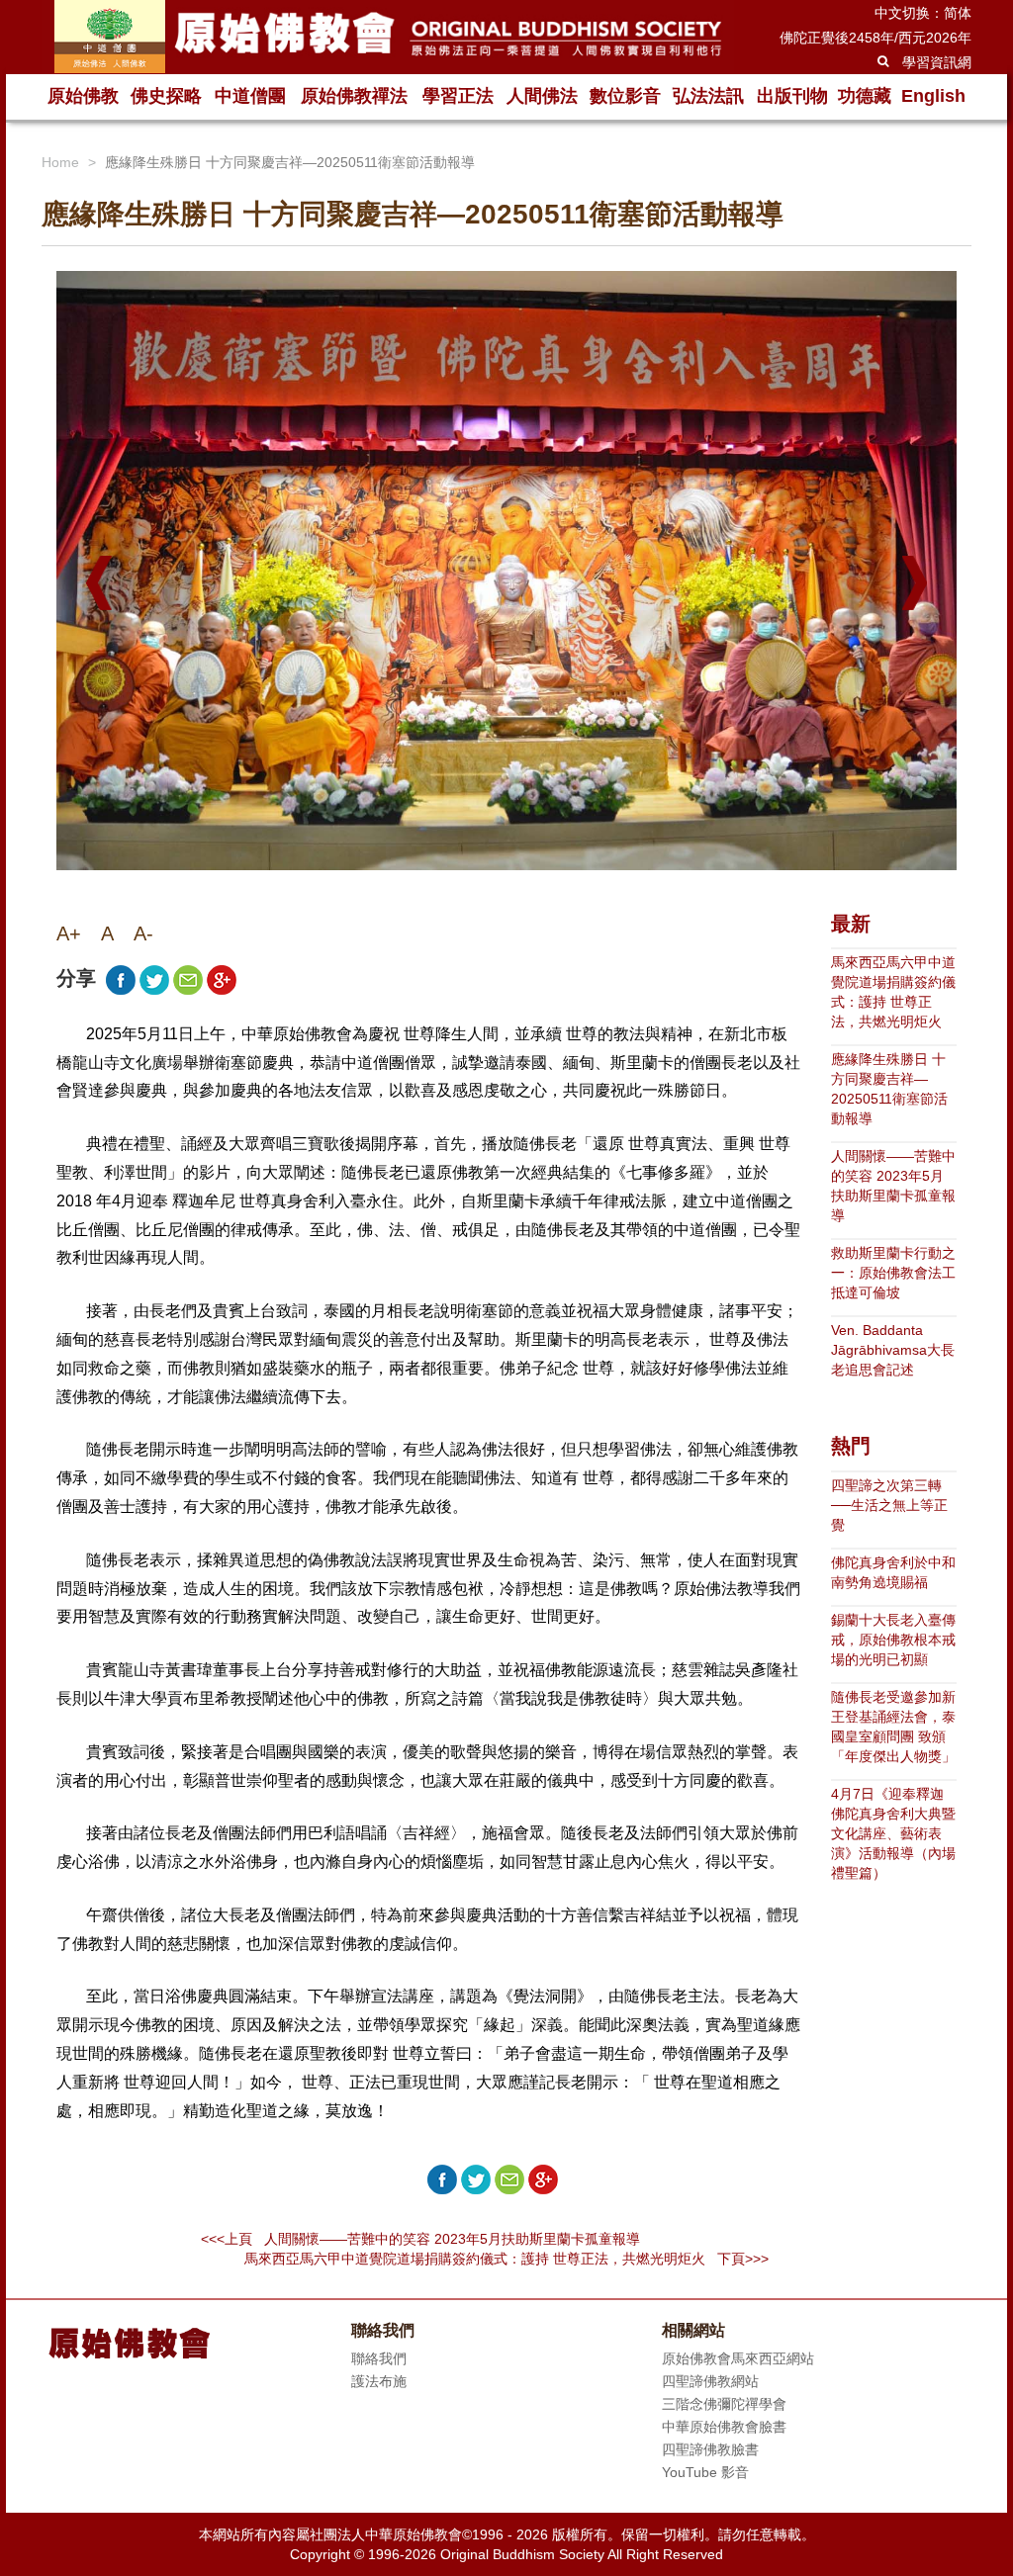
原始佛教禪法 (354, 96)
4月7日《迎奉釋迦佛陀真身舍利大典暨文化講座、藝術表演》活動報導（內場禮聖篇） (893, 1833)
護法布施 (379, 2381)
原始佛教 (83, 96)
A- (143, 933)
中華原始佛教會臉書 (724, 2427)
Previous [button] (99, 583)
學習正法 (458, 96)
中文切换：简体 (923, 13)
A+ (69, 933)
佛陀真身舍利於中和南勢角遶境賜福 (893, 1572)
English (933, 96)
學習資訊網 (937, 62)
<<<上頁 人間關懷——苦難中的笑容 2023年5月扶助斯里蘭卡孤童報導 (420, 2239)
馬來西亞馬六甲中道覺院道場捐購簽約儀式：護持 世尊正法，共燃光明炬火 (893, 992)
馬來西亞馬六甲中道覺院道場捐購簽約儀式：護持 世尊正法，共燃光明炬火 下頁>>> (506, 2259)
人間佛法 (542, 96)
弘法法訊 (708, 96)
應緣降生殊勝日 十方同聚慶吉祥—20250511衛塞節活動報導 (889, 1089)
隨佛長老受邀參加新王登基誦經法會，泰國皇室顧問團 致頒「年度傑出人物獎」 (893, 1727)
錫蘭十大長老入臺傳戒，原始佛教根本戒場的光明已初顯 (893, 1640)
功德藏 (865, 96)
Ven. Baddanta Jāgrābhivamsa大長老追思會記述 (893, 1350)
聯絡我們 (379, 2358)
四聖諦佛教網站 (710, 2381)
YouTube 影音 (705, 2472)
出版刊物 (792, 96)
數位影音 (625, 96)
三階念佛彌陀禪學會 (724, 2404)
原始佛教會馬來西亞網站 (738, 2358)
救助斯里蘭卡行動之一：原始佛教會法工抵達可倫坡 (893, 1273)
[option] (506, 578)
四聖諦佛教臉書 (710, 2449)
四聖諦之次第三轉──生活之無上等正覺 (889, 1505)
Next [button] (915, 583)
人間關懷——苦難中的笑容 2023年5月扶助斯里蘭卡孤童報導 (893, 1186)
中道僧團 (250, 96)
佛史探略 (166, 96)
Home (60, 162)
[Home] (388, 37)
